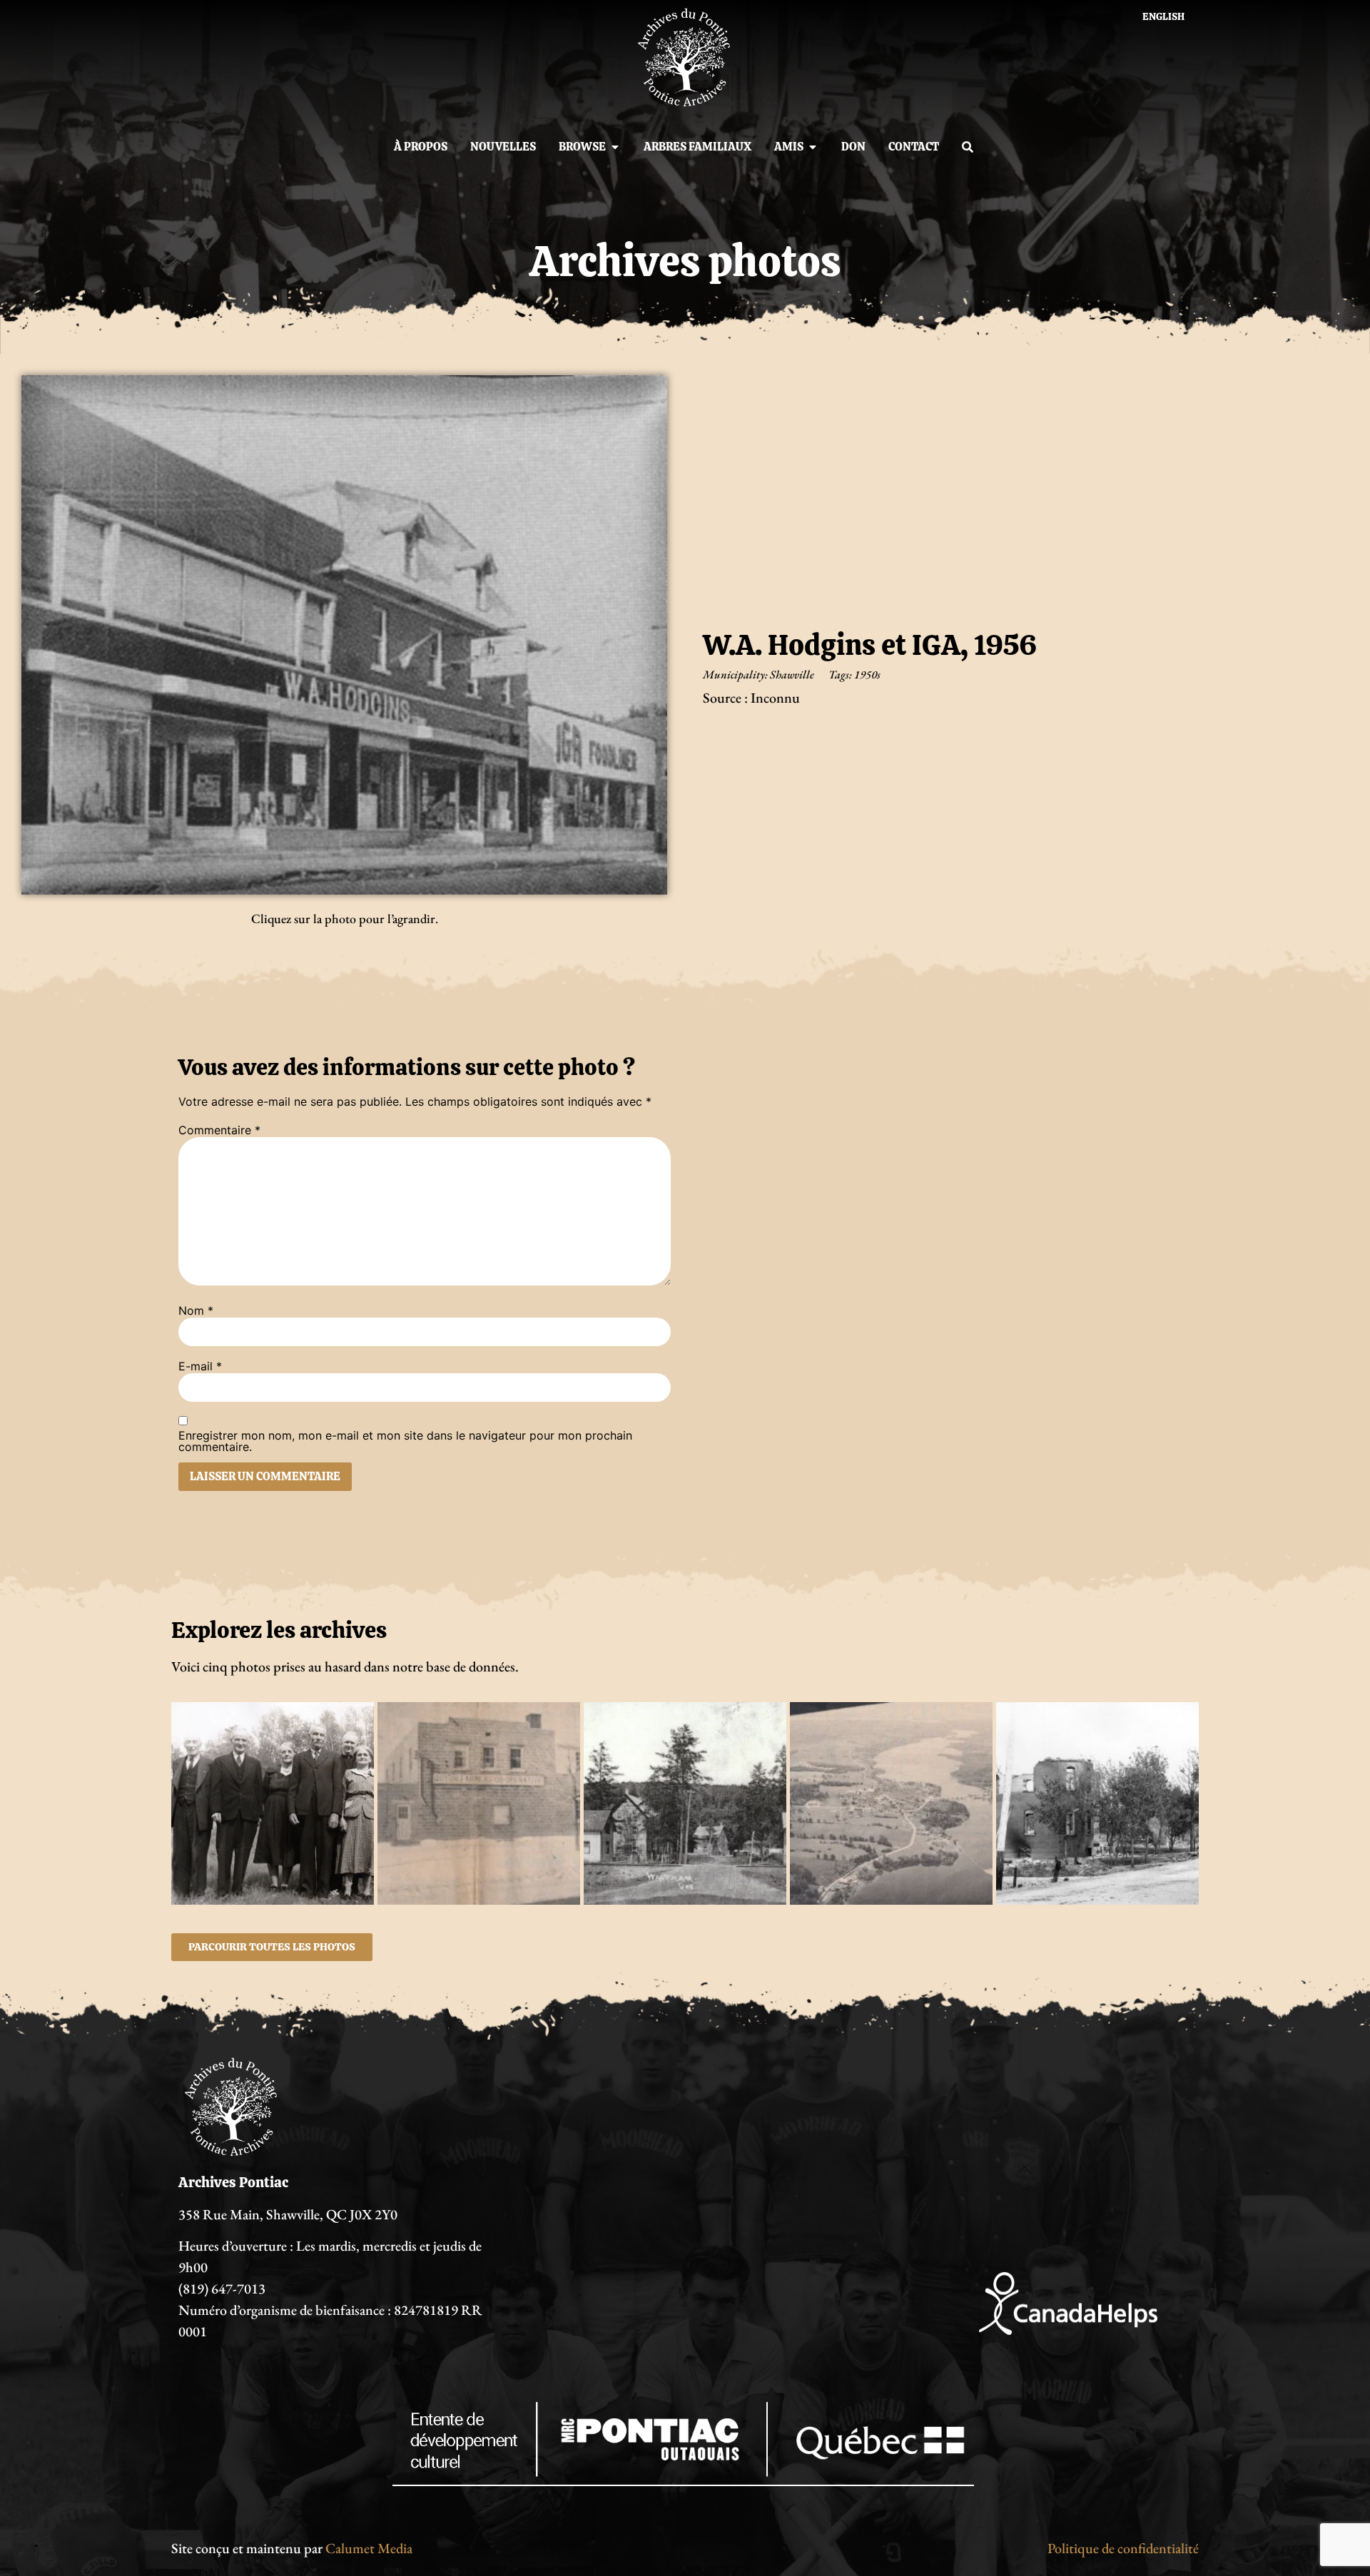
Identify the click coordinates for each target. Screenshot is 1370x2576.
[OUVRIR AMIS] (813, 147)
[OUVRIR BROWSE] (615, 147)
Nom (196, 1310)
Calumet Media (369, 2548)
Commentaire (219, 1130)
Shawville (792, 674)
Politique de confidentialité (1123, 2548)
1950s (867, 674)
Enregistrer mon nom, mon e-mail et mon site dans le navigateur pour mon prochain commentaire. (405, 1441)
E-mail (200, 1366)
